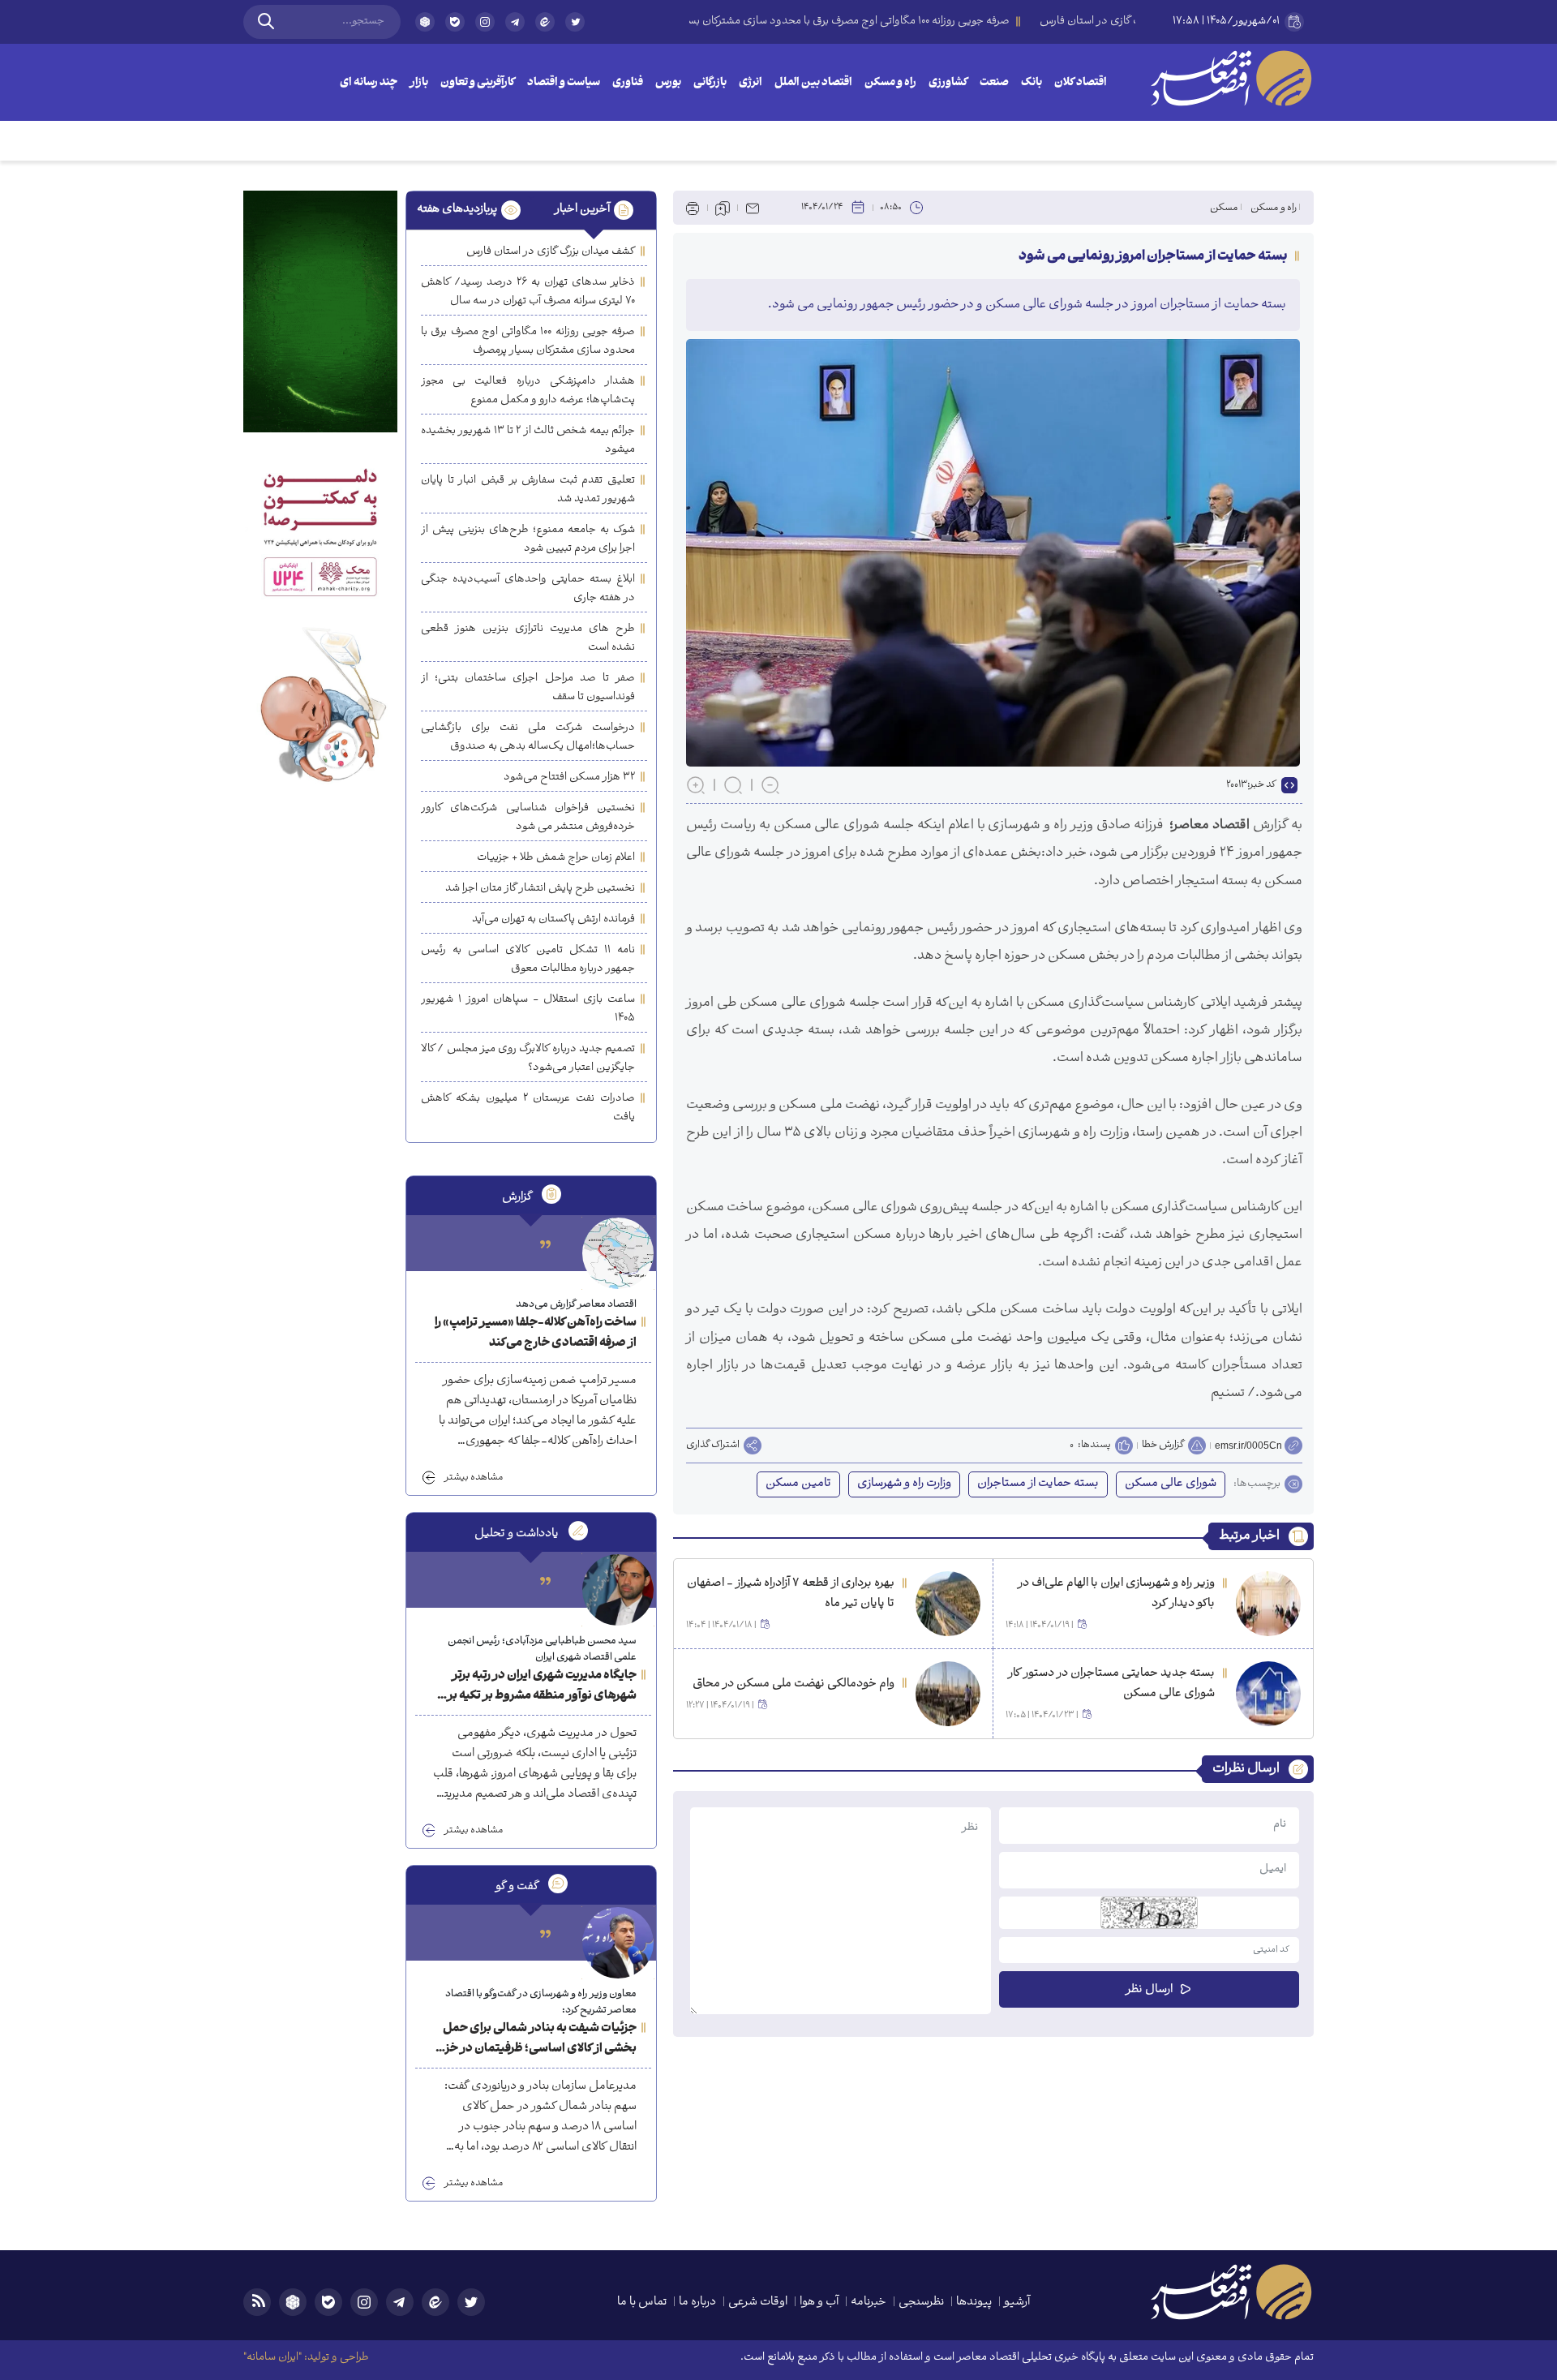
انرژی (751, 83)
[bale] (455, 22)
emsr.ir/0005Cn (1248, 1446)
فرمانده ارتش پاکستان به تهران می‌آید (553, 919)
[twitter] (575, 29)
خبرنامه (869, 2303)
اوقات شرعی (758, 2303)
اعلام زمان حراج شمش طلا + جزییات (556, 858)
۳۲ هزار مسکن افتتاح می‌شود (569, 778)
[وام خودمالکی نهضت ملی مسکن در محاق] (948, 1694)
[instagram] (485, 22)
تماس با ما (642, 2303)
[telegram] (515, 22)
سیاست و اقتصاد (564, 83)
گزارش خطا (1163, 1445)
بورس (668, 83)
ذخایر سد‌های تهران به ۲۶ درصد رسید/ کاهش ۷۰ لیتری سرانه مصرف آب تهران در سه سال (528, 292)
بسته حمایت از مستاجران (1038, 1484)
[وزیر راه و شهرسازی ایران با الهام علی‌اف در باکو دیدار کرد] (1268, 1604)
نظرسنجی (921, 2303)
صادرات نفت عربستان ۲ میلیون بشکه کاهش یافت (528, 1108)
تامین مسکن (798, 1484)
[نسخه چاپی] (693, 208)
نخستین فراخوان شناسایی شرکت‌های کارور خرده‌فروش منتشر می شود (528, 818)
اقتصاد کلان (1081, 83)
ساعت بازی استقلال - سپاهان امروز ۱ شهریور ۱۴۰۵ (528, 1009)
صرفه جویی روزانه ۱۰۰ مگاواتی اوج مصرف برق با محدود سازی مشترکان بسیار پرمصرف (528, 342)
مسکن (1224, 208)
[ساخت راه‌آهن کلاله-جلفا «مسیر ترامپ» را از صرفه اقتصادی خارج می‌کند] (618, 1253)
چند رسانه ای (369, 83)
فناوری (628, 83)
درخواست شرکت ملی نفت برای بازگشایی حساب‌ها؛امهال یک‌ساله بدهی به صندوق (528, 737)
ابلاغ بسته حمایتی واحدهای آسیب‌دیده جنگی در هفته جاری (528, 589)
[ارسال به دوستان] (753, 208)
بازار (419, 83)
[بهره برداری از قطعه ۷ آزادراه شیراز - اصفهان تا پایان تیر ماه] (948, 1604)
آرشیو (1017, 2303)
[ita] (545, 22)
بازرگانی (710, 83)
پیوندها (974, 2303)
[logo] (1231, 78)
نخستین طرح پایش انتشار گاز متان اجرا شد (540, 889)
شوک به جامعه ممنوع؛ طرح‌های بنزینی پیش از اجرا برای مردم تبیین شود (528, 539)
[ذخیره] (723, 208)
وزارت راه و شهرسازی (904, 1484)
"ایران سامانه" (272, 2358)
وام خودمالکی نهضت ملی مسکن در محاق (794, 1684)
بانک (1032, 83)
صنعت (994, 83)
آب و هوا (819, 2303)
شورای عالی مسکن (1171, 1484)
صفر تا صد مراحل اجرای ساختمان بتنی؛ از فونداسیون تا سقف (528, 688)
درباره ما (697, 2303)
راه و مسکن (890, 83)
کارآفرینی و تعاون (478, 83)
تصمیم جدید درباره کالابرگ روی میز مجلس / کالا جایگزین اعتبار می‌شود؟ (528, 1059)
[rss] (257, 2302)
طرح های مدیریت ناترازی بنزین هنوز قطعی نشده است (528, 638)
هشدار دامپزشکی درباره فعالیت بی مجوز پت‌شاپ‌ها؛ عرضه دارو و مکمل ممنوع (528, 391)
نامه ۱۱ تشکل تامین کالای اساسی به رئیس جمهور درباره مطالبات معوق (528, 960)
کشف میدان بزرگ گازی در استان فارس (551, 252)
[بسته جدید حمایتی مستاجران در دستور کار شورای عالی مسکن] (1268, 1694)
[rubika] (425, 22)
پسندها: (1094, 1446)
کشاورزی (948, 83)
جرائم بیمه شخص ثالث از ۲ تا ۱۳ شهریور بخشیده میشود (528, 440)
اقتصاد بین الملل (813, 83)
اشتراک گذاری (713, 1446)
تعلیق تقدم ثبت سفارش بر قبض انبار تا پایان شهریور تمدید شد (528, 490)
